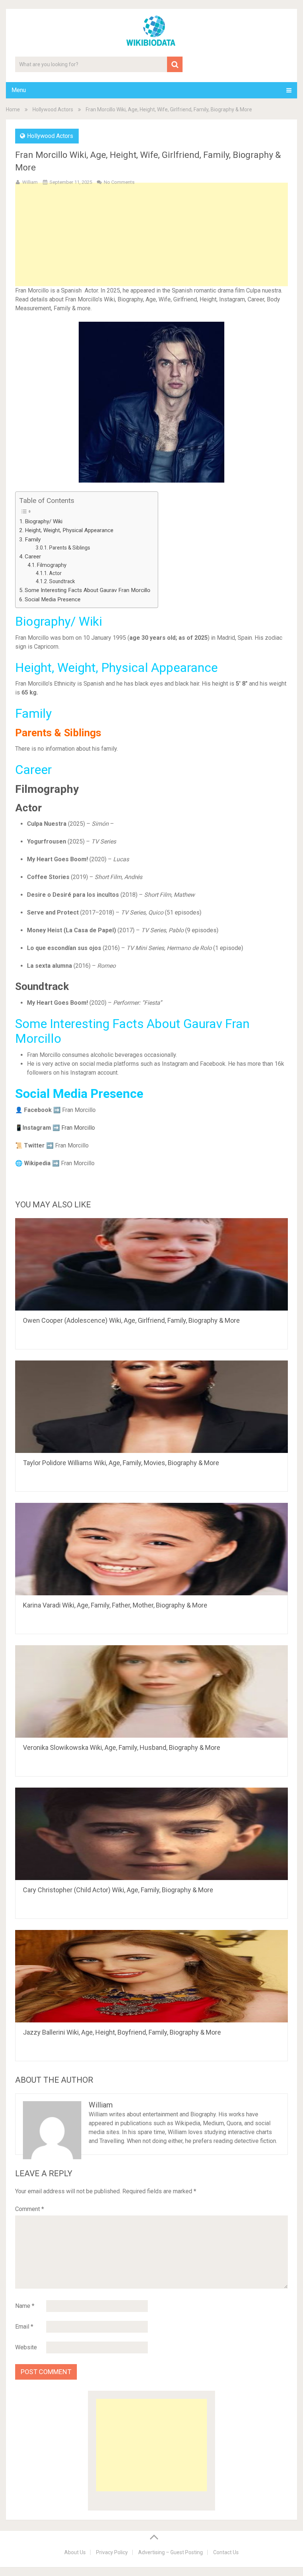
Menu (19, 90)
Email (24, 2327)
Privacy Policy (112, 2552)
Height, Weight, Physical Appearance (69, 530)
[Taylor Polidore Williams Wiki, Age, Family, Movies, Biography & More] (151, 1407)
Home (13, 109)
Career (33, 557)
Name (25, 2306)
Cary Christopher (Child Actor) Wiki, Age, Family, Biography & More (118, 1890)
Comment (30, 2209)
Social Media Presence (53, 599)
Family (33, 540)
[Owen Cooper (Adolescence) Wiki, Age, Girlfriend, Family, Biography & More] (151, 1264)
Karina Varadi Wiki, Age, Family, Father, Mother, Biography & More (115, 1605)
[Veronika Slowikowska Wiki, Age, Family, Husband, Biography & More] (151, 1691)
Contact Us (226, 2552)
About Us (75, 2552)
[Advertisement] (152, 246)
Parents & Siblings (70, 548)
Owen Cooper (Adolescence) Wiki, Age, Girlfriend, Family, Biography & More (131, 1320)
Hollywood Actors (53, 109)
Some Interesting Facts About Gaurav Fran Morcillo (88, 590)
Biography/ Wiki (44, 521)
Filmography (52, 565)
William (30, 182)
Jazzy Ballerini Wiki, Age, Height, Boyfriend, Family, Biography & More (122, 2032)
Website (26, 2347)
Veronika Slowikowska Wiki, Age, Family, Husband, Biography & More (122, 1747)
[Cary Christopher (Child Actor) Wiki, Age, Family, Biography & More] (151, 1834)
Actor (55, 573)
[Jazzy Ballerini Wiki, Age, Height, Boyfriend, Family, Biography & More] (151, 1976)
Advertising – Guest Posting (171, 2552)
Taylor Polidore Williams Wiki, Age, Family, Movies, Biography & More (121, 1463)
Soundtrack (62, 581)
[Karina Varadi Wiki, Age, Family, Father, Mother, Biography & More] (151, 1549)
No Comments (119, 182)
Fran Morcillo (78, 1128)
